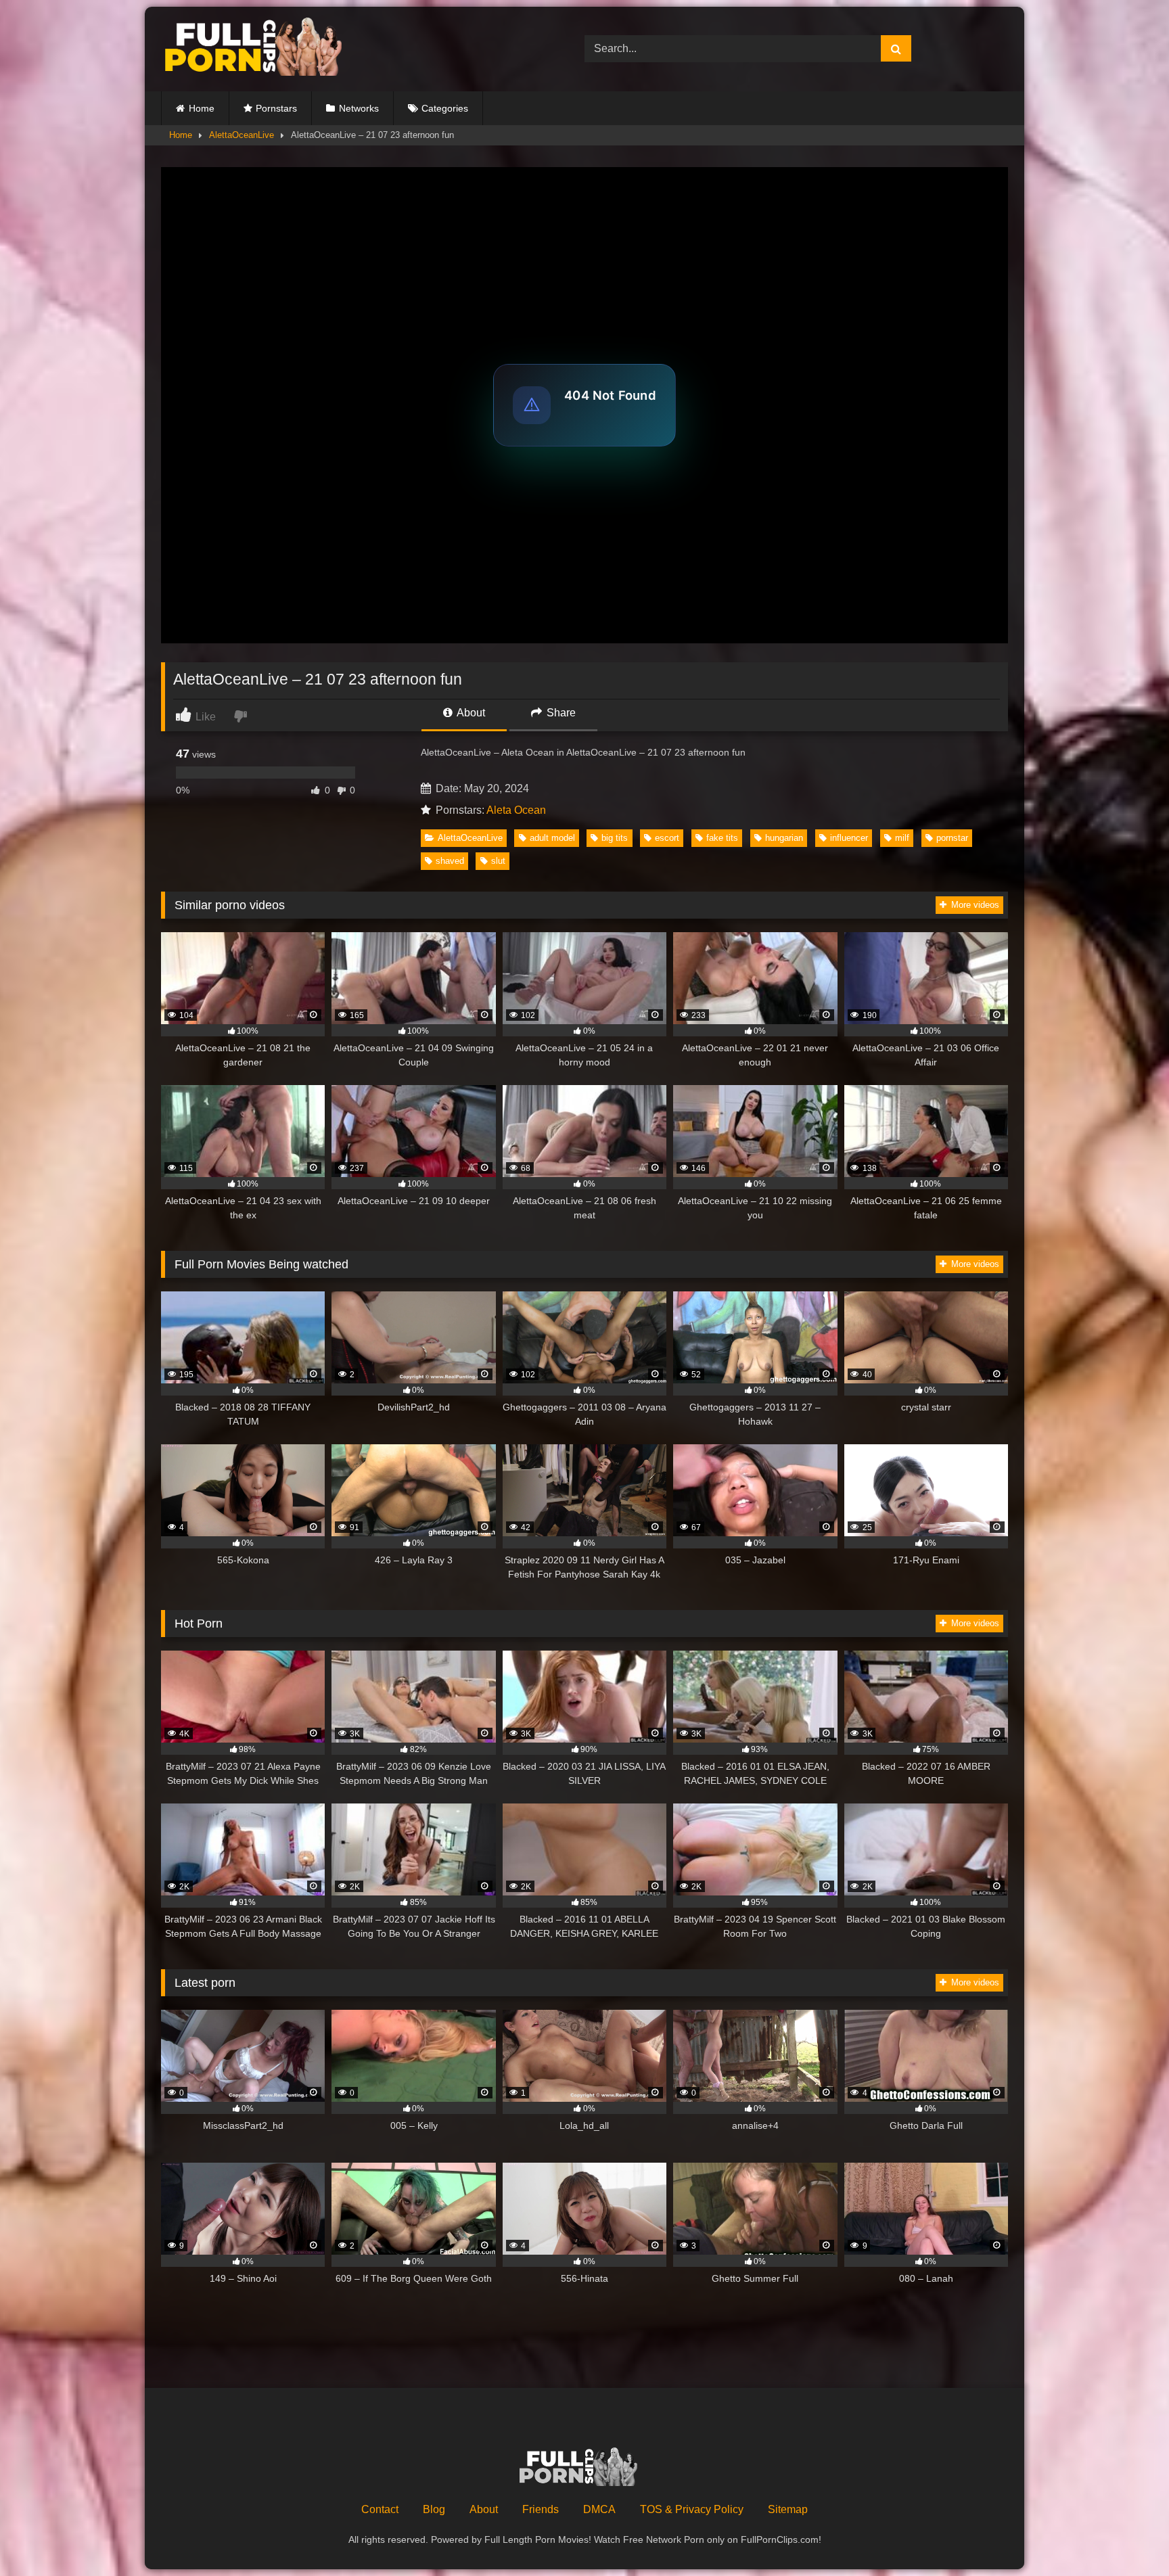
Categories (445, 108)
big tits (615, 838)
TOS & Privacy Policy (692, 2509)
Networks (359, 108)
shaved (450, 861)
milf (902, 838)
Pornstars (276, 108)
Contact (380, 2509)
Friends (541, 2509)
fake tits (722, 838)
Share (560, 713)
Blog (434, 2509)
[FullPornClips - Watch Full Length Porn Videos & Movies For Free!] (262, 49)
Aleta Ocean (516, 810)
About (470, 713)
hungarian (784, 838)
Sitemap (788, 2509)
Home (202, 108)
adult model (552, 838)
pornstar (952, 838)
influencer (849, 838)
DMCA (599, 2509)
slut (498, 861)
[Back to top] (1127, 2536)
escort (667, 838)
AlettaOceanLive (242, 135)
